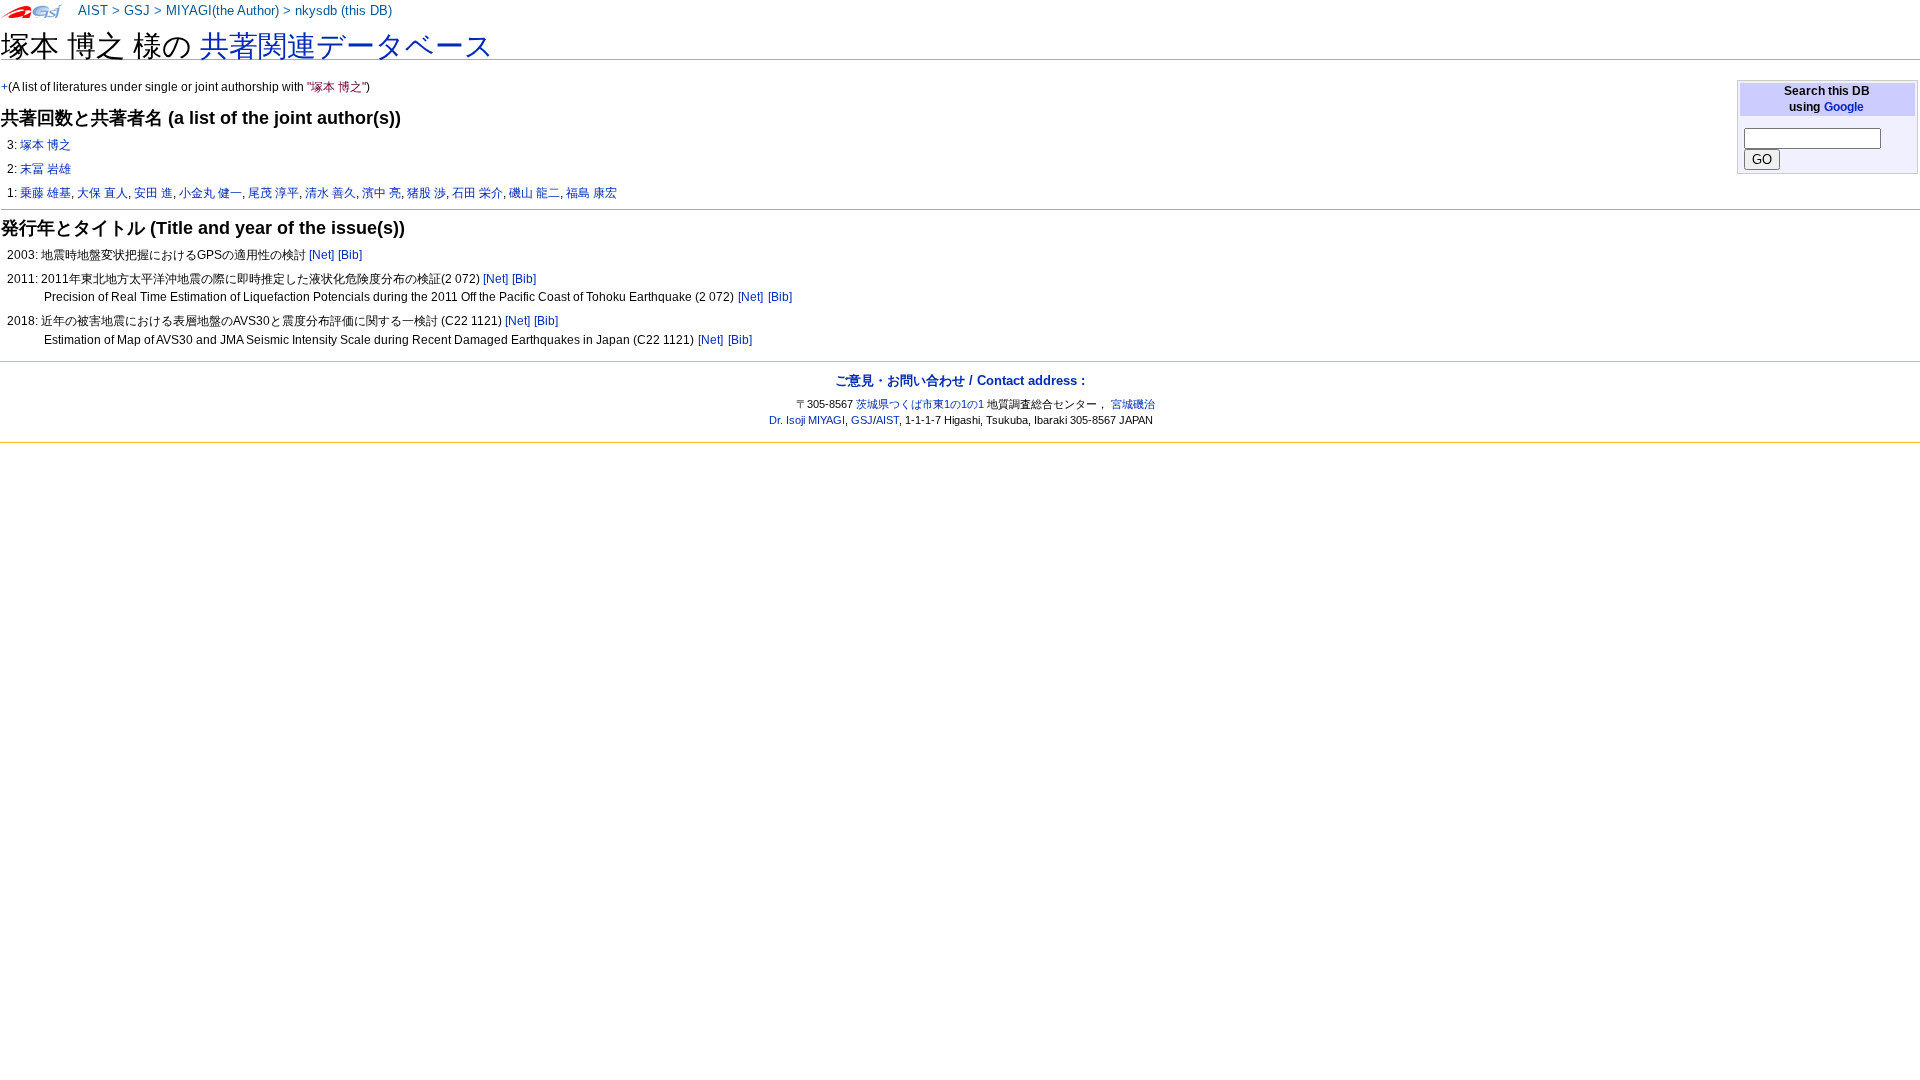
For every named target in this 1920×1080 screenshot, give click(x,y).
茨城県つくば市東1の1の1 (920, 404)
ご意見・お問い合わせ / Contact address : (960, 380)
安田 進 (153, 193)
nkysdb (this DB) (343, 11)
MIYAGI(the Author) (222, 11)
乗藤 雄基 (45, 193)
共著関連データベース (347, 46)
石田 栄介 (477, 193)
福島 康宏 (591, 193)
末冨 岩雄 (45, 169)
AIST (93, 11)
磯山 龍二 (534, 193)
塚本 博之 (45, 145)
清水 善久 (330, 193)
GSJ (137, 11)
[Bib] (350, 255)
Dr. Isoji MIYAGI (807, 420)
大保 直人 (102, 193)
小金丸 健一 (210, 193)
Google (1844, 107)
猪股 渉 (426, 193)
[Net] (321, 255)
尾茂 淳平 (273, 193)
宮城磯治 (1133, 404)
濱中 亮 (381, 193)
